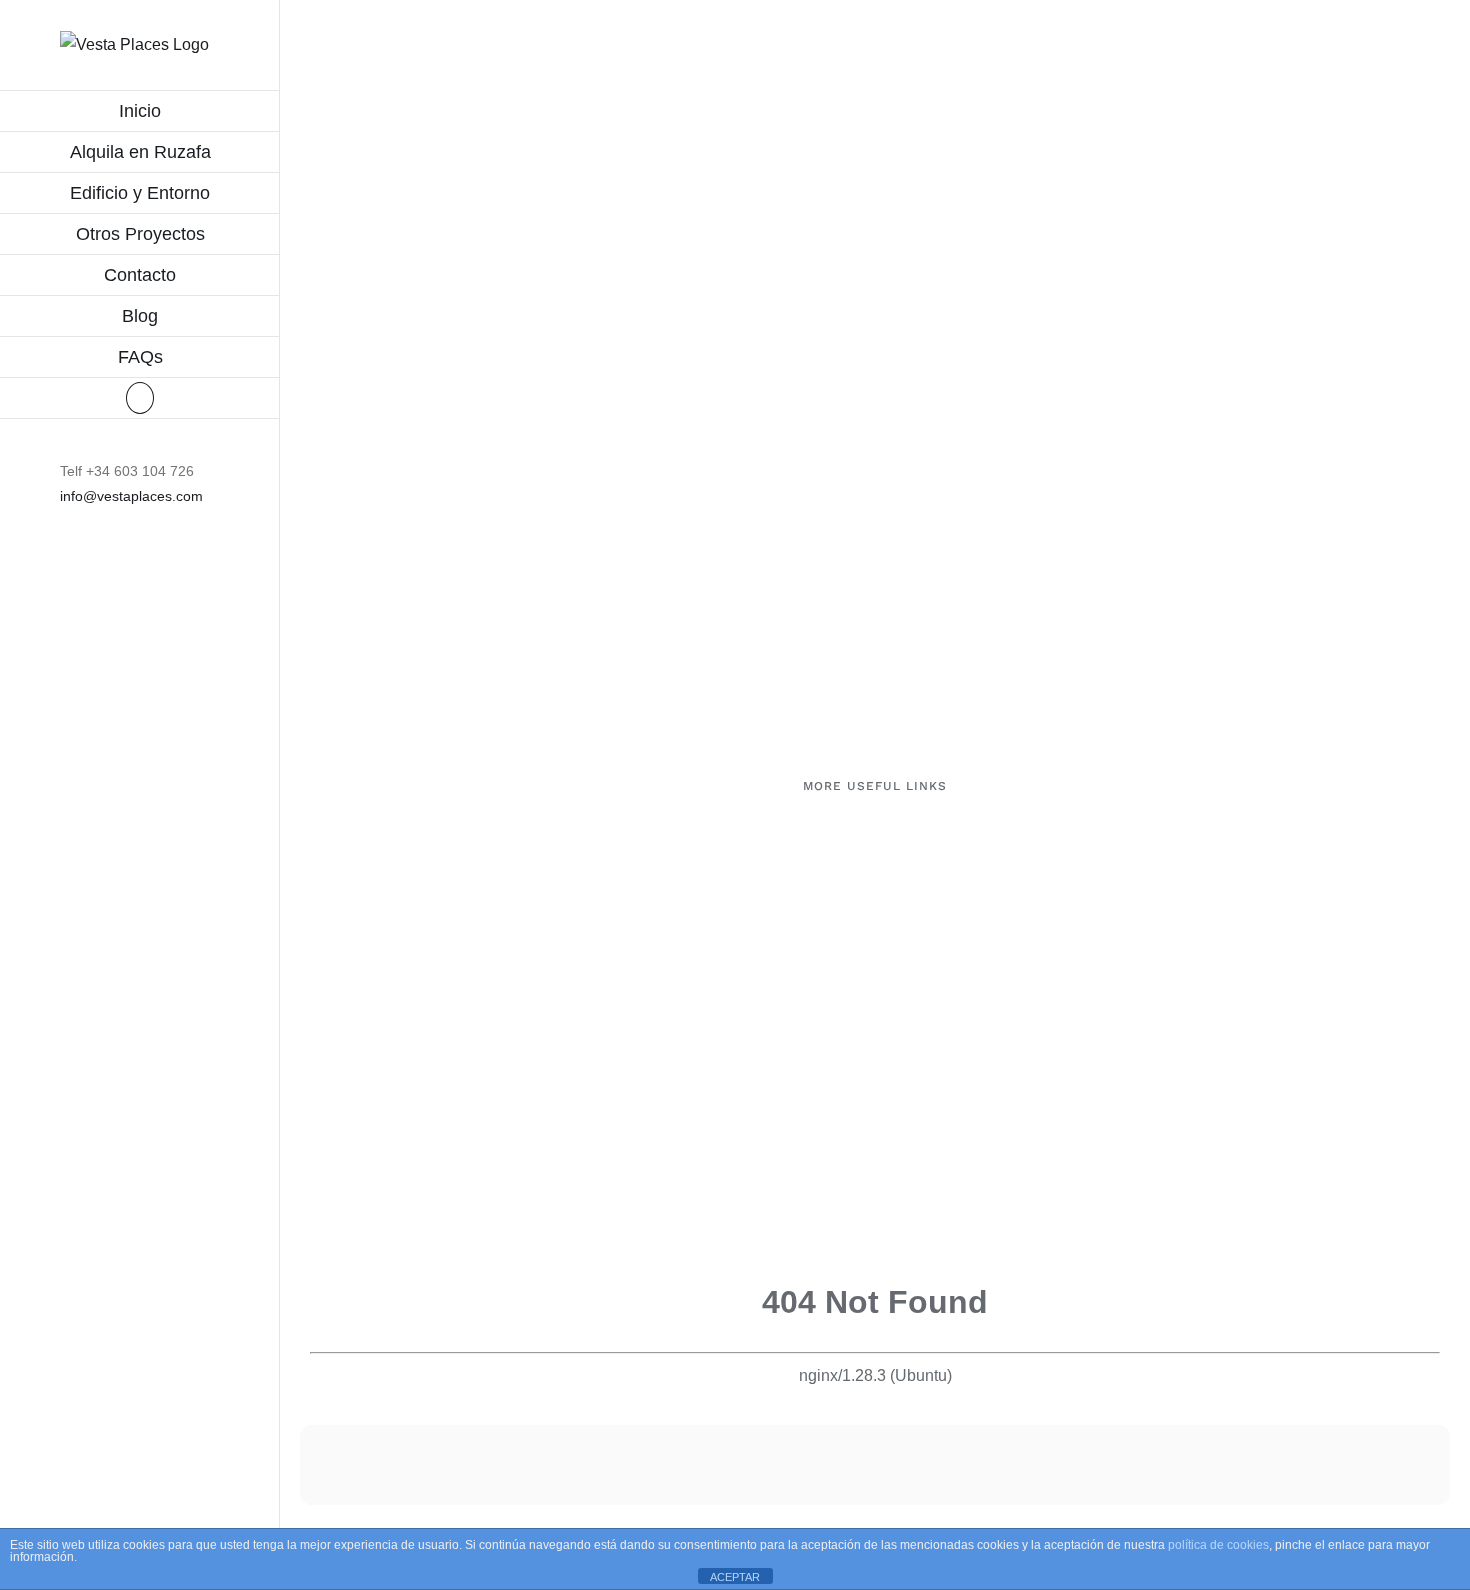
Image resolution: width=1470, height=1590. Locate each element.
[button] (140, 398)
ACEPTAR (735, 1577)
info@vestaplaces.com (131, 496)
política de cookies (1218, 1545)
